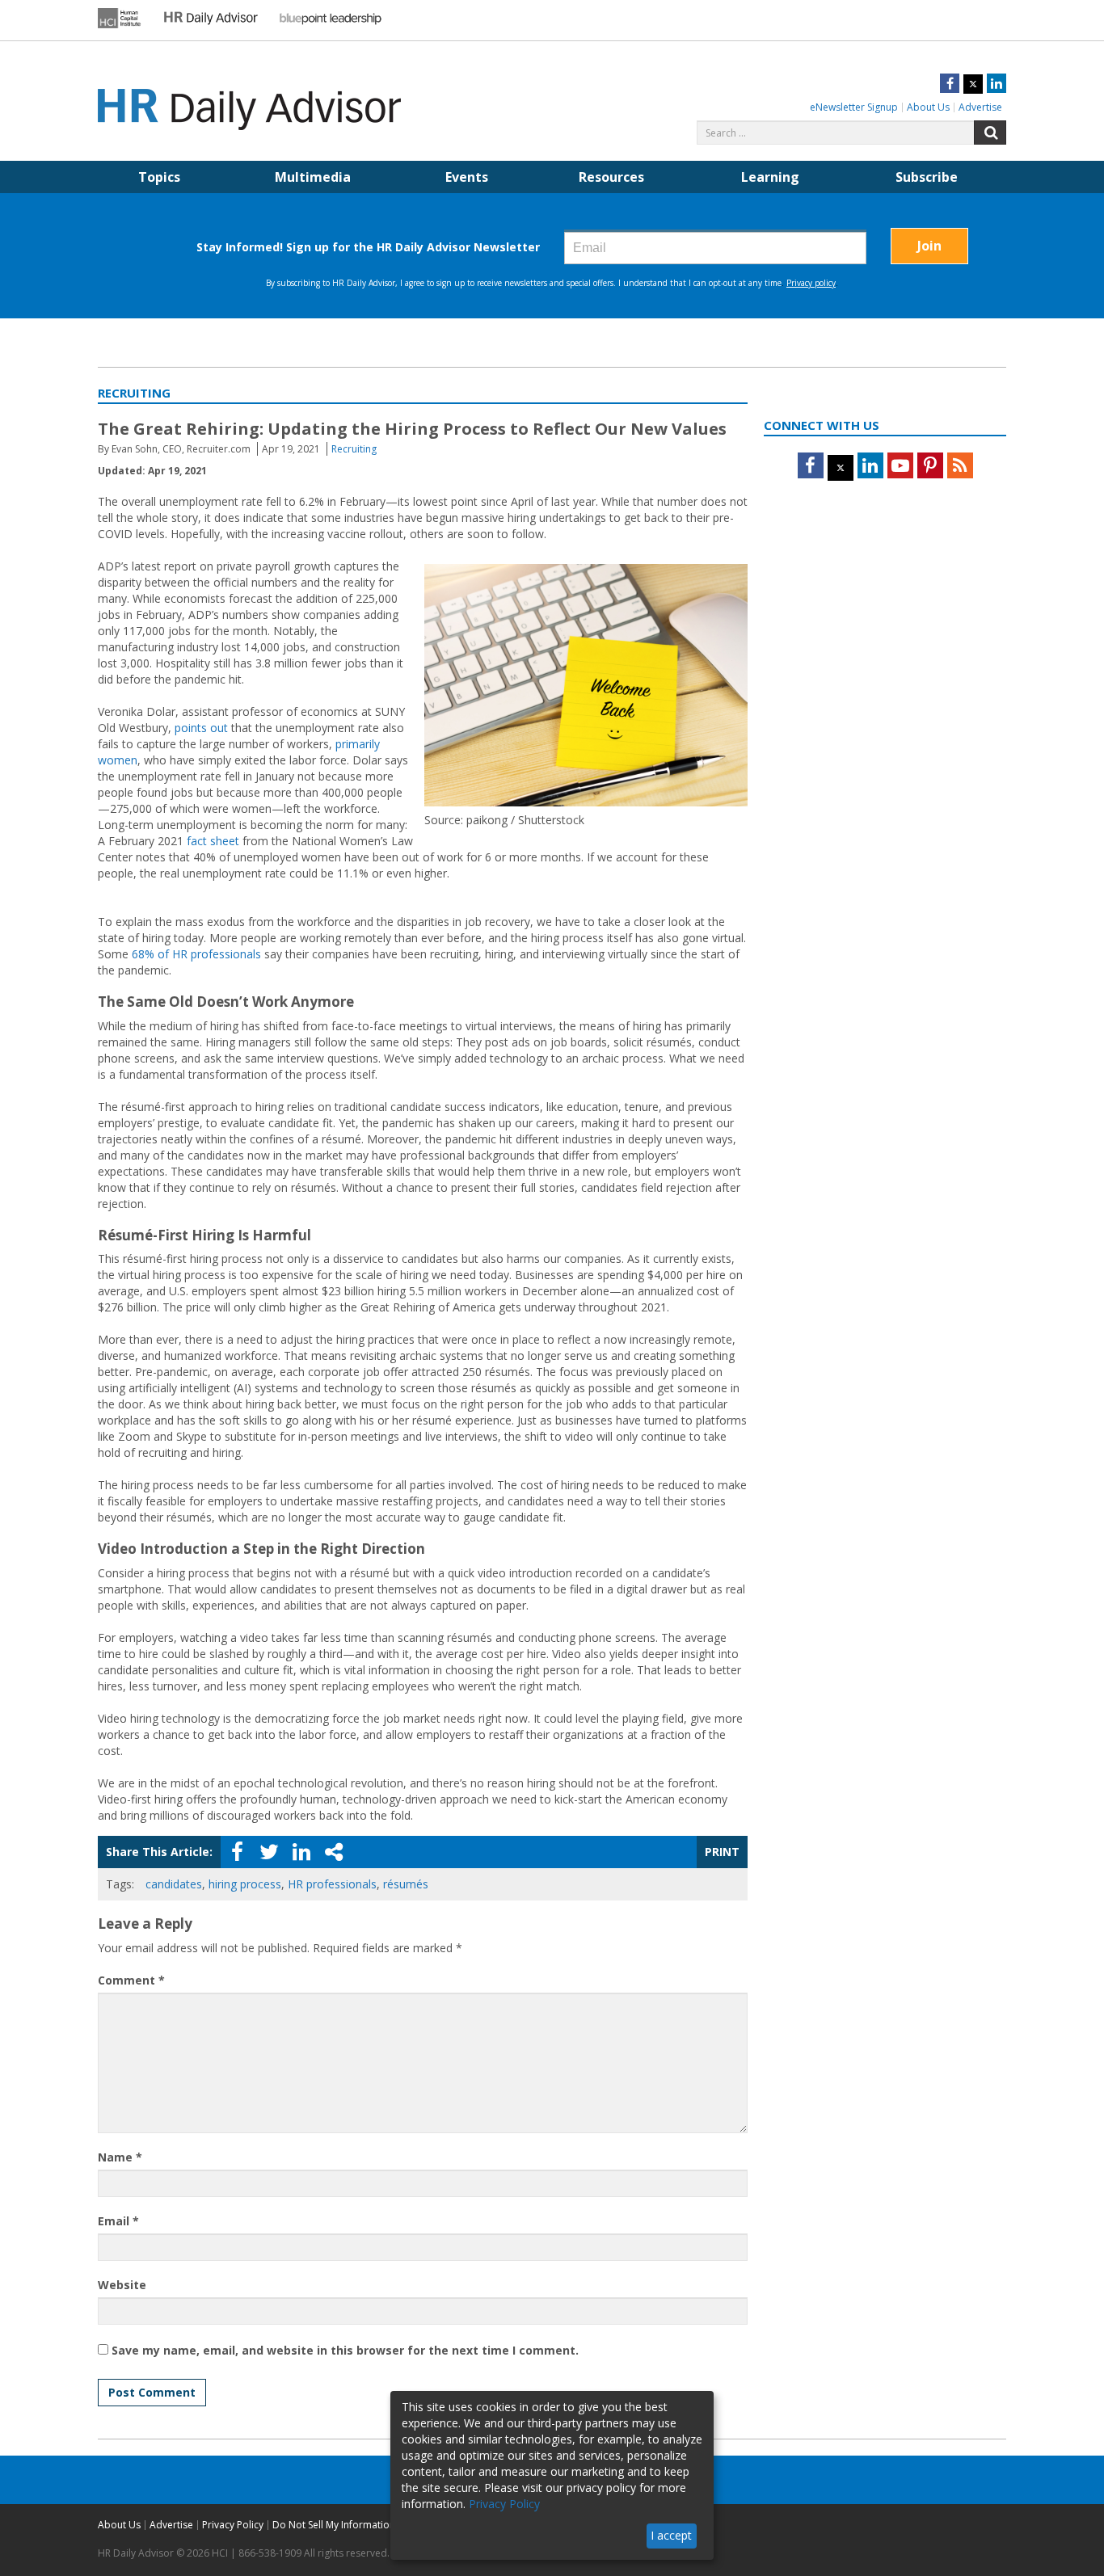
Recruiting (354, 449)
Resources (611, 177)
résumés (406, 1884)
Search (990, 133)
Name (120, 2157)
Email (118, 2221)
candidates (174, 1884)
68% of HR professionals (196, 954)
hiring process (245, 1884)
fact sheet (213, 841)
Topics (159, 177)
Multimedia (313, 177)
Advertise (980, 107)
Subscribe (927, 177)
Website (122, 2285)
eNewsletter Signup (854, 107)
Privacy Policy (233, 2525)
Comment (131, 1980)
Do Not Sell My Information (334, 2525)
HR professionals (332, 1884)
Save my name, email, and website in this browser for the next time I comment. (345, 2350)
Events (467, 177)
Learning (770, 177)
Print (722, 1852)
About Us (928, 107)
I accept (671, 2535)
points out (201, 728)
